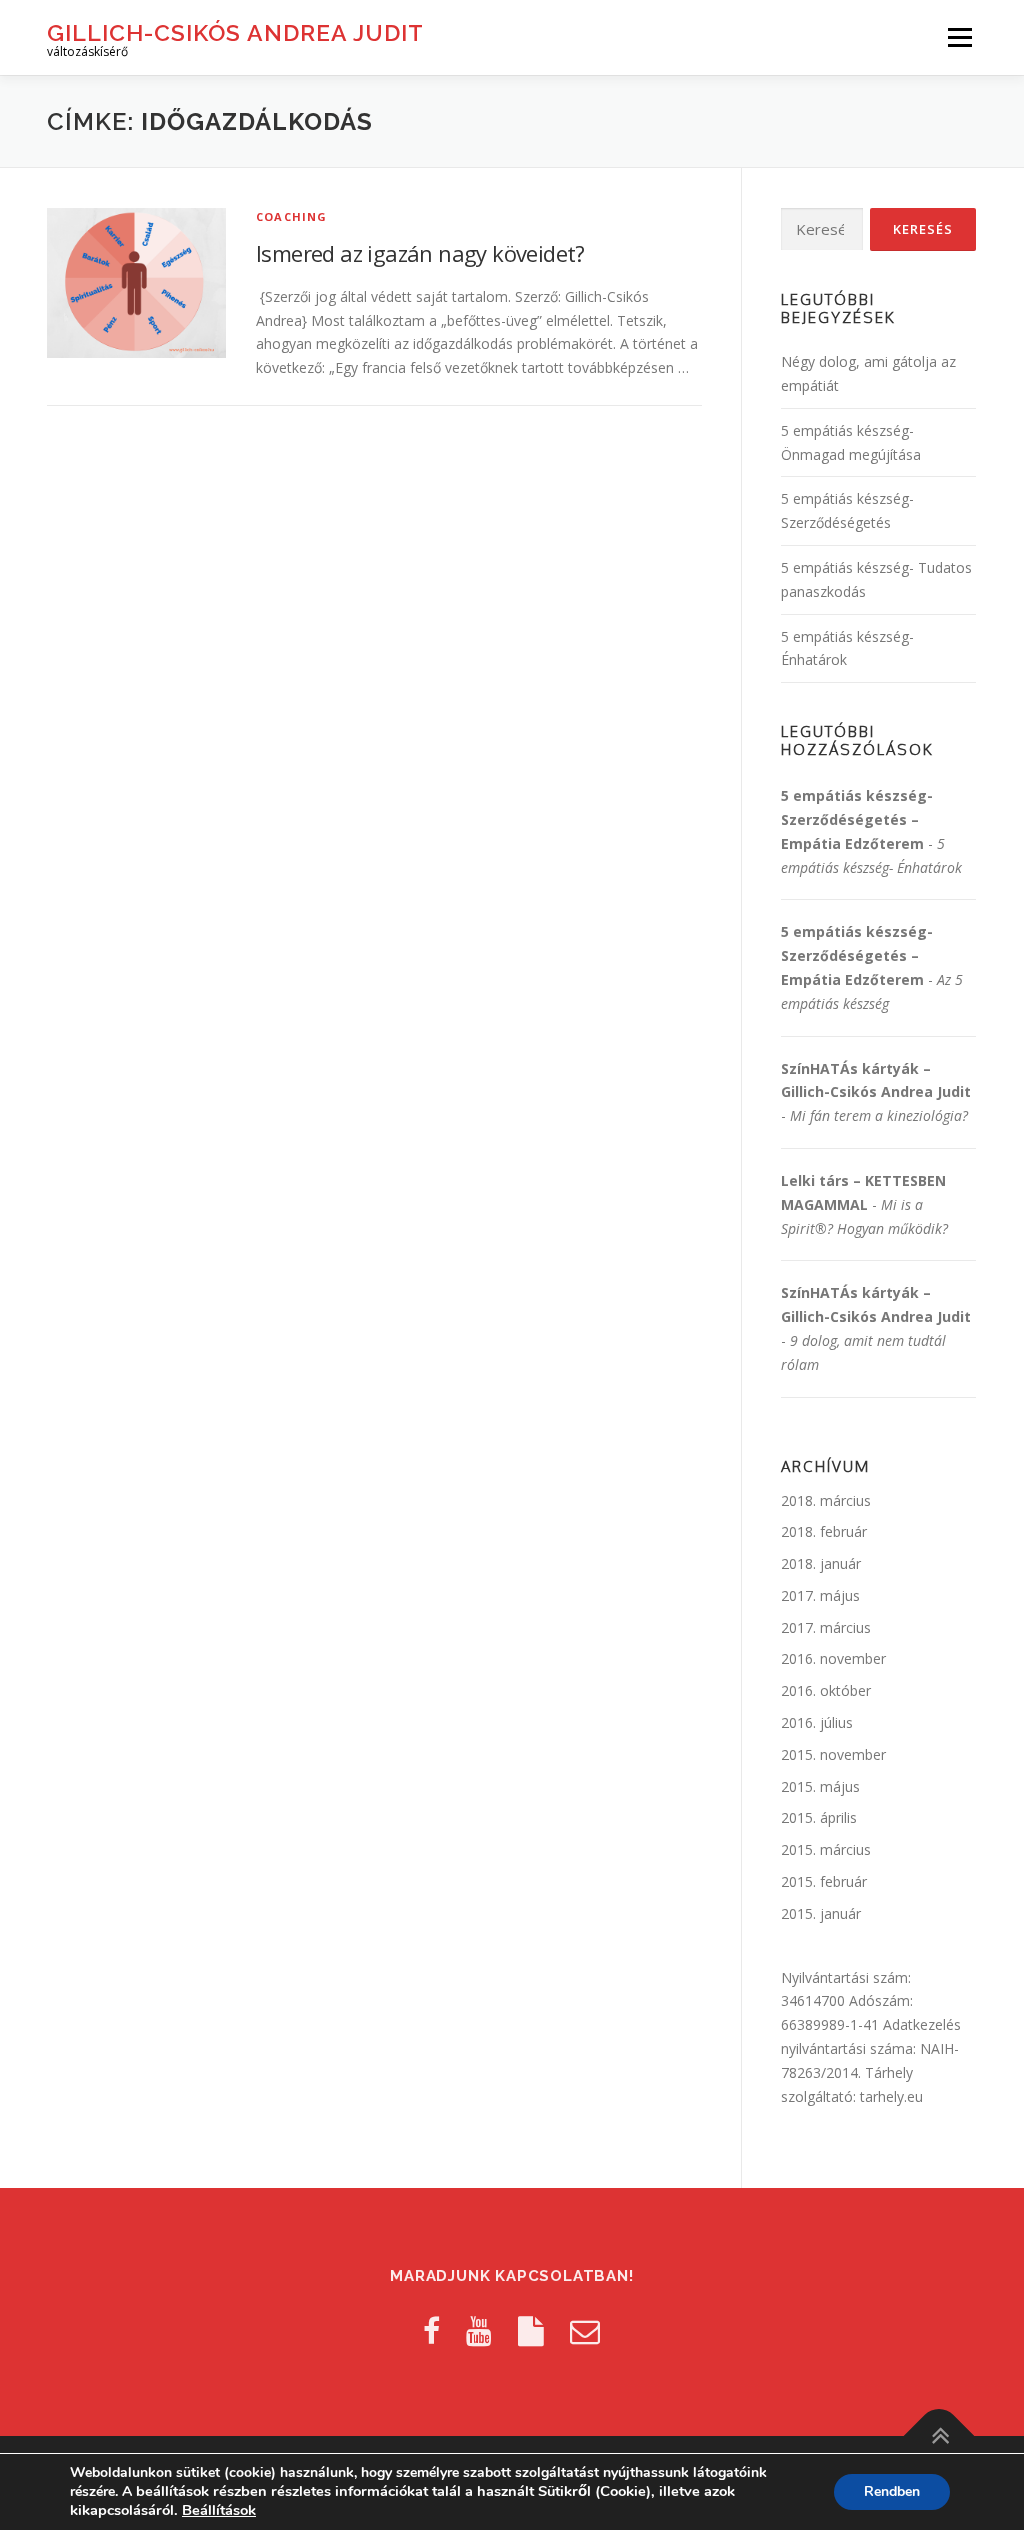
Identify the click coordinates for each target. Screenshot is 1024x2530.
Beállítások (219, 2510)
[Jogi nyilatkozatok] (531, 2330)
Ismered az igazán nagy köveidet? (420, 253)
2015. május (820, 1786)
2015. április (819, 1817)
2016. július (817, 1722)
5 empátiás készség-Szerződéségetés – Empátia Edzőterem (857, 819)
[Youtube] (479, 2330)
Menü (959, 37)
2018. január (821, 1563)
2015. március (826, 1849)
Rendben (892, 2491)
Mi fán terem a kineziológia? (879, 1115)
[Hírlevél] (585, 2330)
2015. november (833, 1754)
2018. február (824, 1531)
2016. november (833, 1658)
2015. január (821, 1913)
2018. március (826, 1500)
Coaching (292, 216)
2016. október (826, 1690)
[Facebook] (431, 2330)
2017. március (826, 1627)
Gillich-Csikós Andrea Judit (235, 32)
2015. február (824, 1881)
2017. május (820, 1595)
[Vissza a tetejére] (939, 2436)
